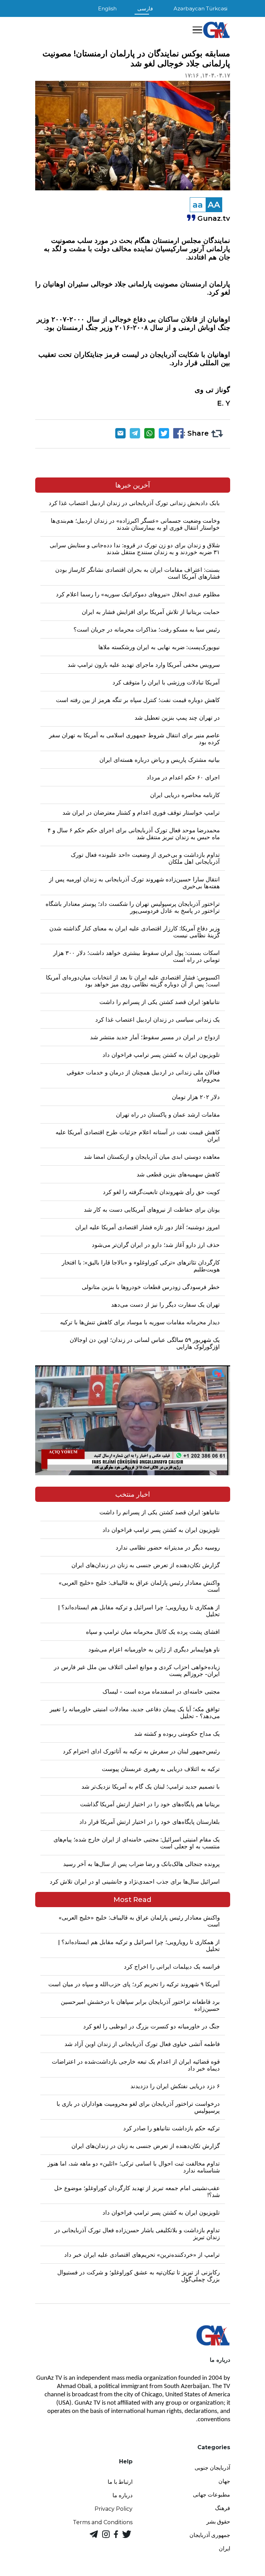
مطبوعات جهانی (212, 2495)
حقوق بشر (218, 2522)
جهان (224, 2481)
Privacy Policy (114, 2509)
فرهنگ (223, 2508)
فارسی (145, 8)
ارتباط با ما (120, 2482)
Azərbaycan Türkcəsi (200, 8)
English (107, 8)
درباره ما (122, 2495)
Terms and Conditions (103, 2522)
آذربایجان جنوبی (212, 2468)
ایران (224, 2549)
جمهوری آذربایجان (210, 2535)
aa (198, 205)
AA (214, 205)
